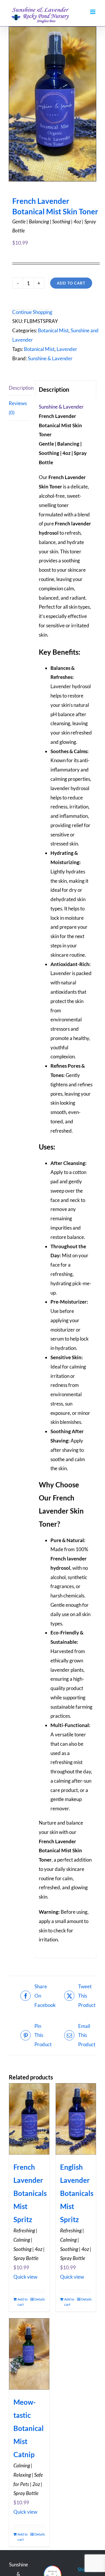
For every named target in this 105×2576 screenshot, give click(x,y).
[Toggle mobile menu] (93, 12)
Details (40, 2299)
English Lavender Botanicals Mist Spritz (77, 2193)
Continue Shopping (32, 312)
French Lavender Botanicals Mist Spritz (30, 2193)
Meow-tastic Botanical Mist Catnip (29, 2428)
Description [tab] (20, 388)
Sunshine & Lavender (50, 358)
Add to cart (71, 283)
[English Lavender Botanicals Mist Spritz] (76, 2119)
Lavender (67, 349)
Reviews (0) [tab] (18, 408)
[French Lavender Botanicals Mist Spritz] (29, 2119)
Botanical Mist (53, 330)
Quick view (25, 2277)
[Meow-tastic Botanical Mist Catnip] (29, 2354)
